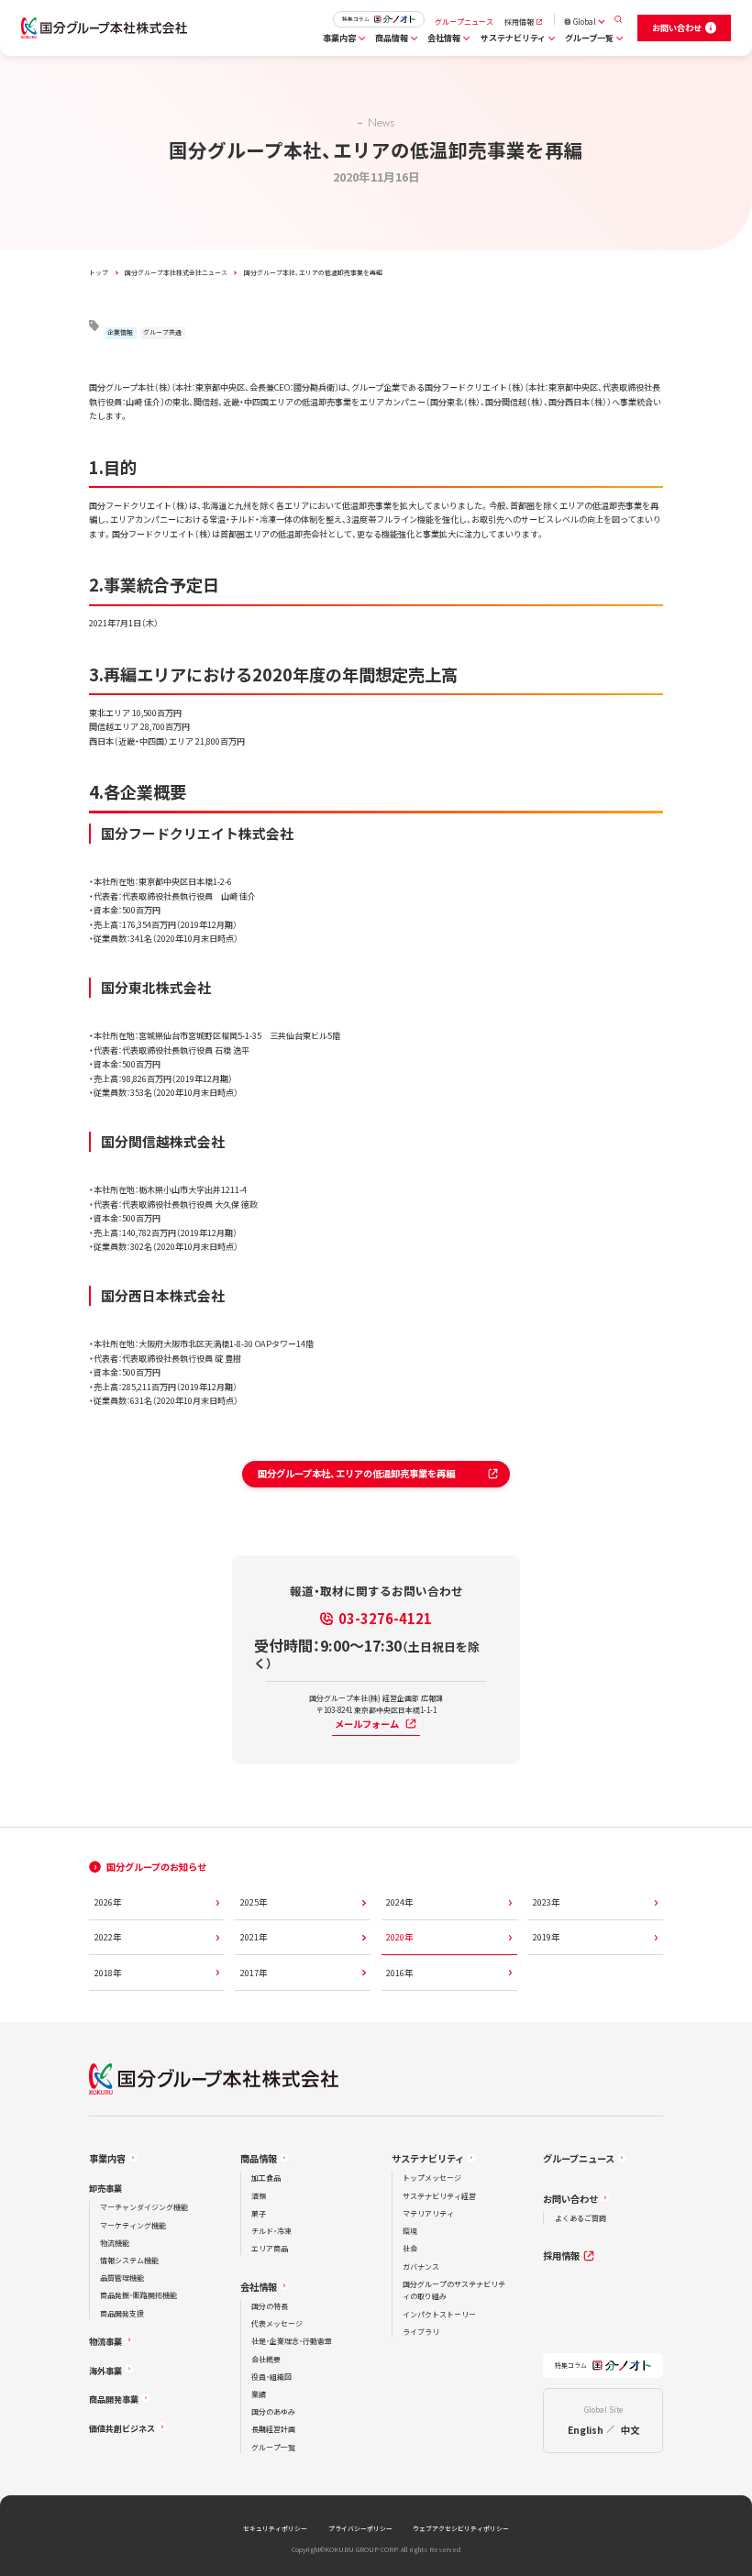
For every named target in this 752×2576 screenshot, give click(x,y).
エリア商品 (270, 2248)
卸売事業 (105, 2188)
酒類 (259, 2196)
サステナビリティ (513, 38)
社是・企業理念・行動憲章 (292, 2341)
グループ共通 (162, 332)
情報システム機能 (129, 2260)
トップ (99, 272)
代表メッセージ (277, 2323)
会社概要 (266, 2359)
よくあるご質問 (581, 2218)
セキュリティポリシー (275, 2528)
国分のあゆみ (273, 2411)
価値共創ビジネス (122, 2428)
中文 (630, 2430)
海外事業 (105, 2371)
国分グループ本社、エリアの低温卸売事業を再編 (348, 1474)
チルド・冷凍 (271, 2231)
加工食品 (266, 2178)
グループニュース (464, 22)
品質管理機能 (122, 2277)
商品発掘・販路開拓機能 (138, 2295)
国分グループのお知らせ (156, 1867)
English (586, 2430)
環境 (410, 2231)
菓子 (259, 2213)
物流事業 (105, 2341)
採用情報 (519, 22)
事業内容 (339, 38)
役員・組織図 (271, 2377)
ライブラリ (421, 2332)
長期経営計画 (273, 2429)
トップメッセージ (432, 2178)
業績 (259, 2394)
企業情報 (120, 332)
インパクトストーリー (439, 2314)
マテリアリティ (428, 2213)
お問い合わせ (570, 2199)
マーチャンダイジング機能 (144, 2207)
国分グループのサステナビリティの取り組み (454, 2290)
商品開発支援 (122, 2313)
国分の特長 (270, 2306)
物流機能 (115, 2243)
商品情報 (392, 38)
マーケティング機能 (133, 2225)
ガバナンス (421, 2266)
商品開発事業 (114, 2399)
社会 (410, 2248)
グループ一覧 (589, 38)
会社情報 (444, 38)
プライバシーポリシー (360, 2528)
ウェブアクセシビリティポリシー (461, 2528)
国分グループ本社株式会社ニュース (176, 272)
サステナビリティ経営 (439, 2196)
